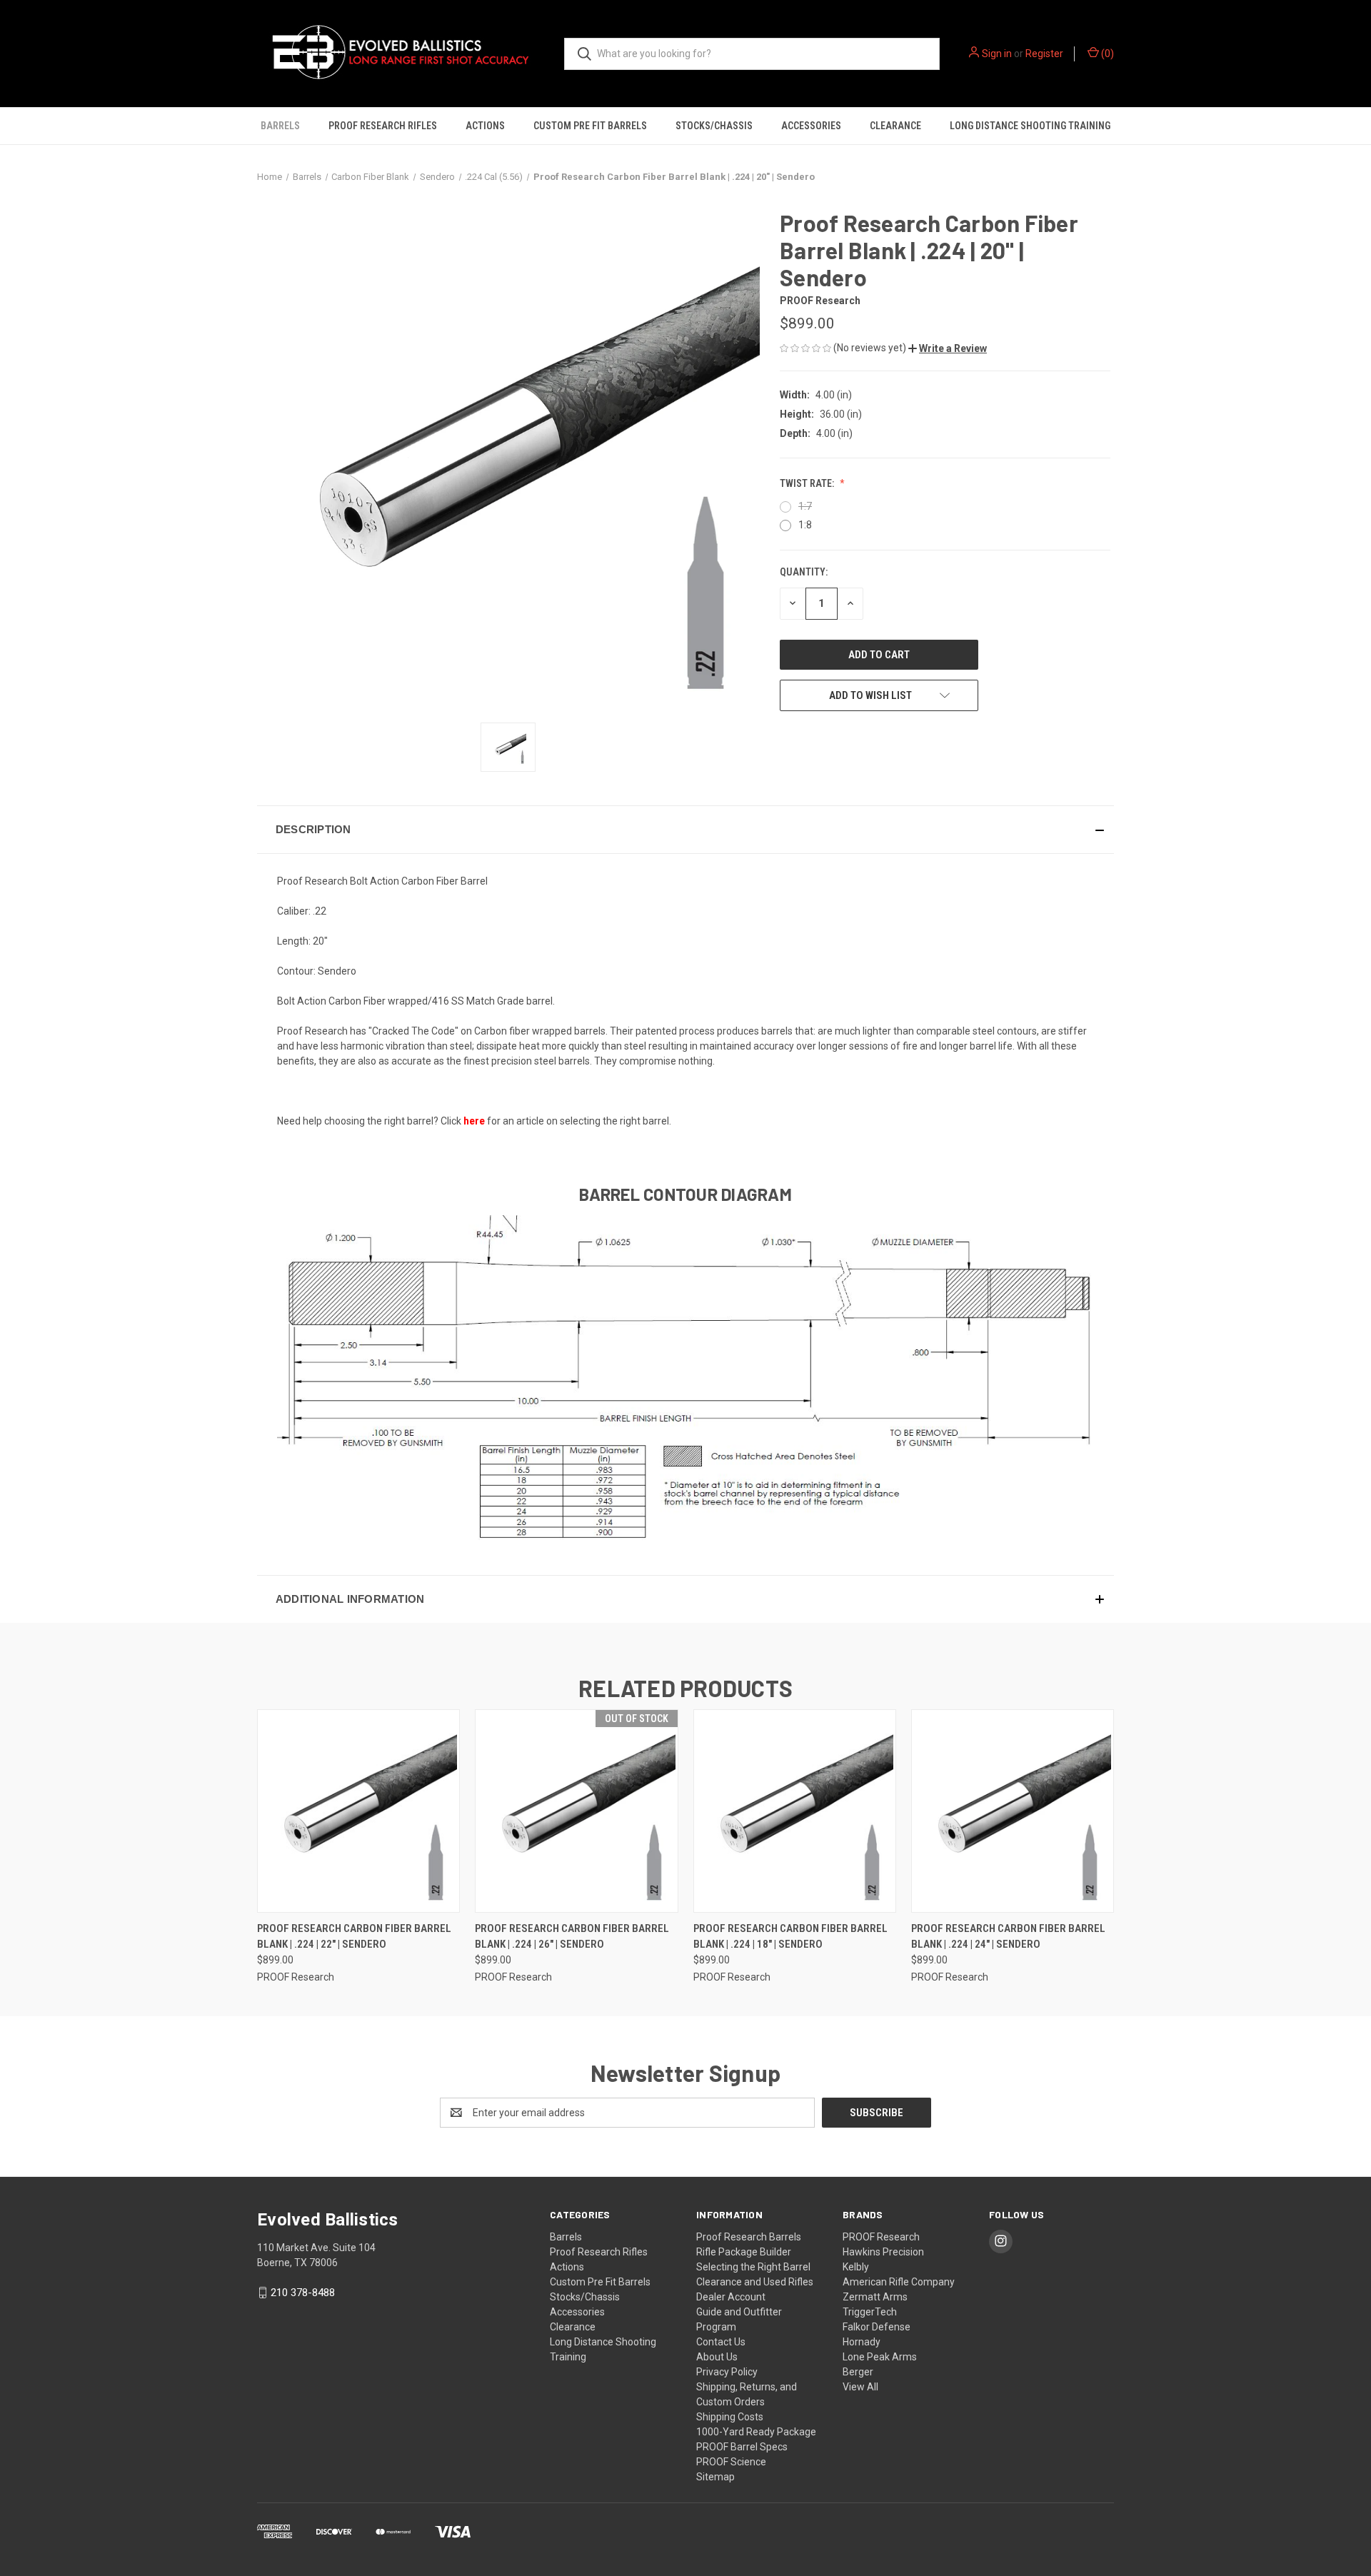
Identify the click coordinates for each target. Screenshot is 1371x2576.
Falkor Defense (877, 2327)
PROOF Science (731, 2462)
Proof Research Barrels (749, 2237)
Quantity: (804, 572)
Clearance (895, 126)
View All (860, 2387)
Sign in (997, 54)
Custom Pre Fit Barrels (590, 126)
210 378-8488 (303, 2293)
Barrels (280, 126)
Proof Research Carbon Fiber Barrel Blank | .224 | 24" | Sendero (1008, 1937)
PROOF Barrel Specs (742, 2447)
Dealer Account (731, 2297)
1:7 (805, 506)
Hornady (862, 2342)
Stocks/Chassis (714, 126)
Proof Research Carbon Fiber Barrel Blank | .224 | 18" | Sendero (790, 1937)
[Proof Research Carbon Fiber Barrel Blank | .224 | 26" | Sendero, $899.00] (576, 1811)
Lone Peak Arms (880, 2357)
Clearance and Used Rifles (755, 2282)
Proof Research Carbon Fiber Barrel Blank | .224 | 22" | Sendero (354, 1937)
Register (1044, 54)
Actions (485, 126)
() (1106, 54)
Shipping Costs (730, 2417)
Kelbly (856, 2267)
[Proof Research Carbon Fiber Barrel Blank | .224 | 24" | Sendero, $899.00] (1013, 1811)
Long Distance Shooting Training (1030, 126)
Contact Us (721, 2342)
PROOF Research (881, 2237)
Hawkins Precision (883, 2252)
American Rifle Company (899, 2282)
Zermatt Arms (875, 2297)
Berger (858, 2372)
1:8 (805, 525)
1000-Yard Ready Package (756, 2432)
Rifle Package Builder (744, 2252)
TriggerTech (870, 2312)
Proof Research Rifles (383, 126)
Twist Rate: (808, 483)
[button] (948, 348)
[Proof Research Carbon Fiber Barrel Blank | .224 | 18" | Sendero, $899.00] (795, 1811)
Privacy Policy (727, 2372)
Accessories (811, 126)
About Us (717, 2357)
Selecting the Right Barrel (753, 2267)
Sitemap (715, 2477)
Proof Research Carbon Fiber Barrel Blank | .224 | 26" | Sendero (572, 1937)
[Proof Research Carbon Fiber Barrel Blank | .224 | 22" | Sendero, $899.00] (358, 1811)
